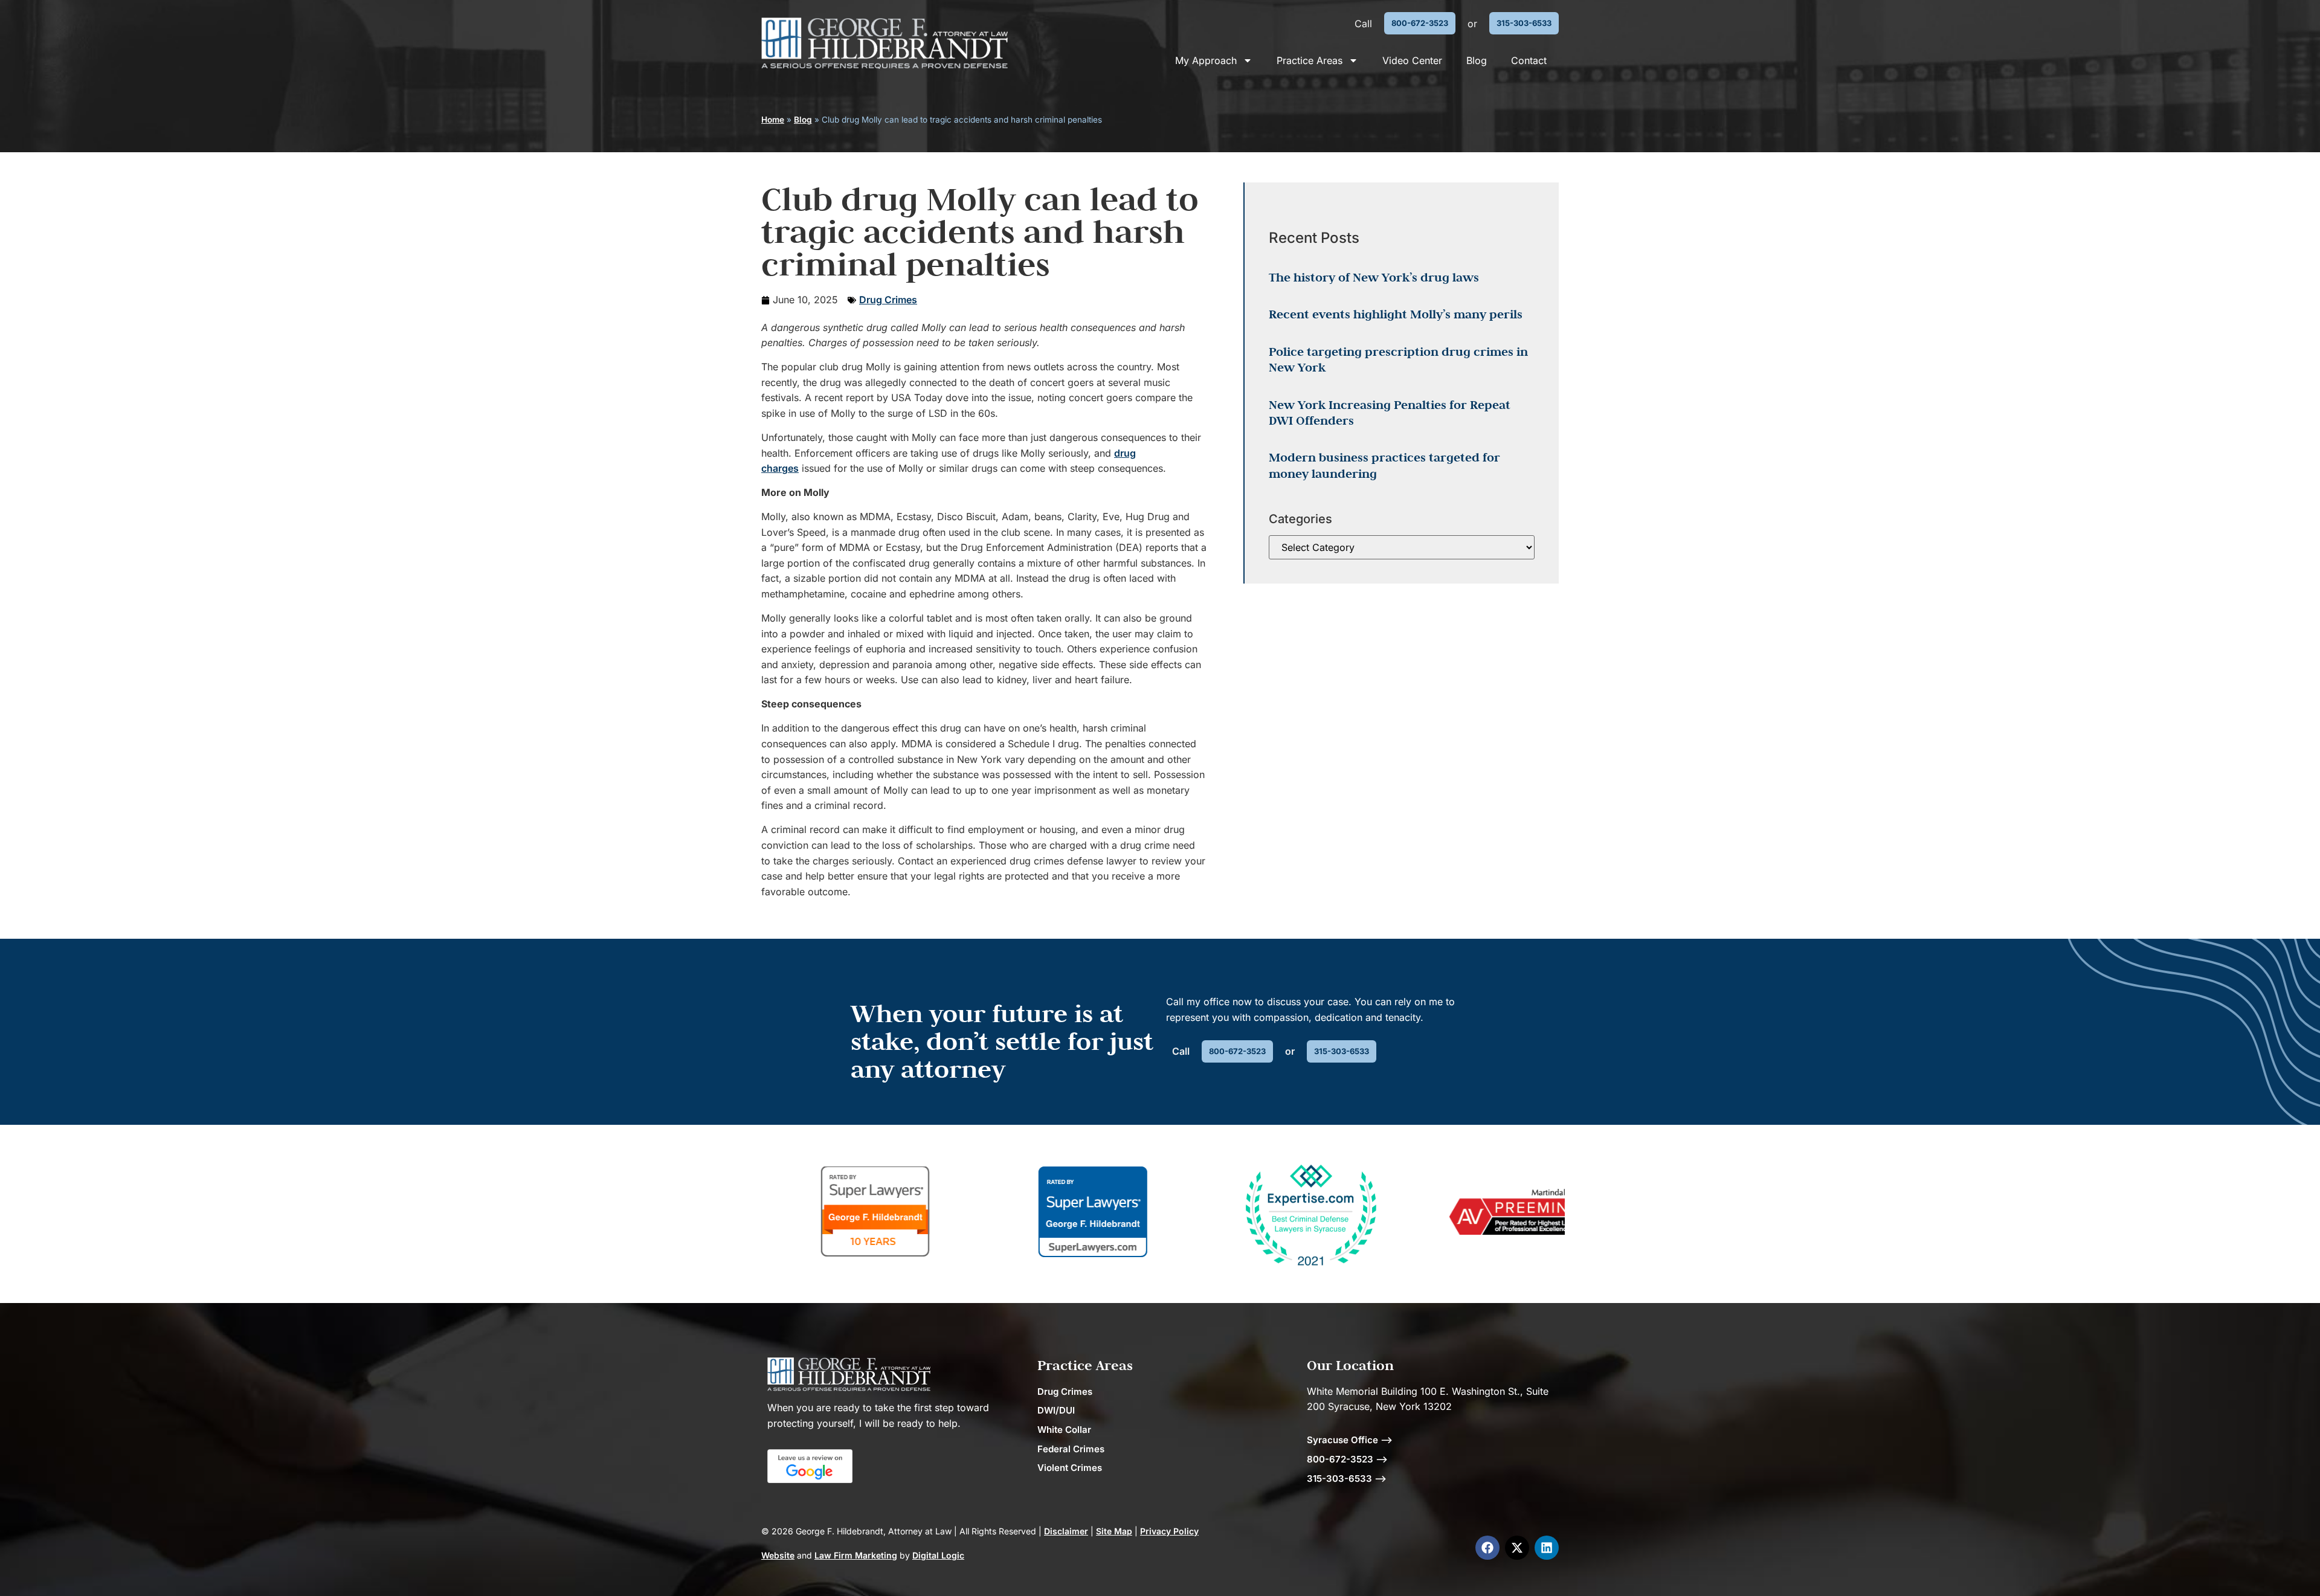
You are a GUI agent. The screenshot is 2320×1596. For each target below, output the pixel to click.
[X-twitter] (1517, 1548)
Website (778, 1555)
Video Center (1412, 60)
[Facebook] (1487, 1548)
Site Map (1114, 1531)
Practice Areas (1310, 60)
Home (773, 120)
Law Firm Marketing (856, 1555)
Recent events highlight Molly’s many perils (1396, 314)
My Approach (1206, 60)
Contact (1529, 60)
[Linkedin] (1547, 1548)
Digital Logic (938, 1555)
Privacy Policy (1169, 1531)
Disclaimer (1066, 1531)
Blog (1477, 60)
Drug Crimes (888, 300)
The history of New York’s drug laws (1374, 277)
